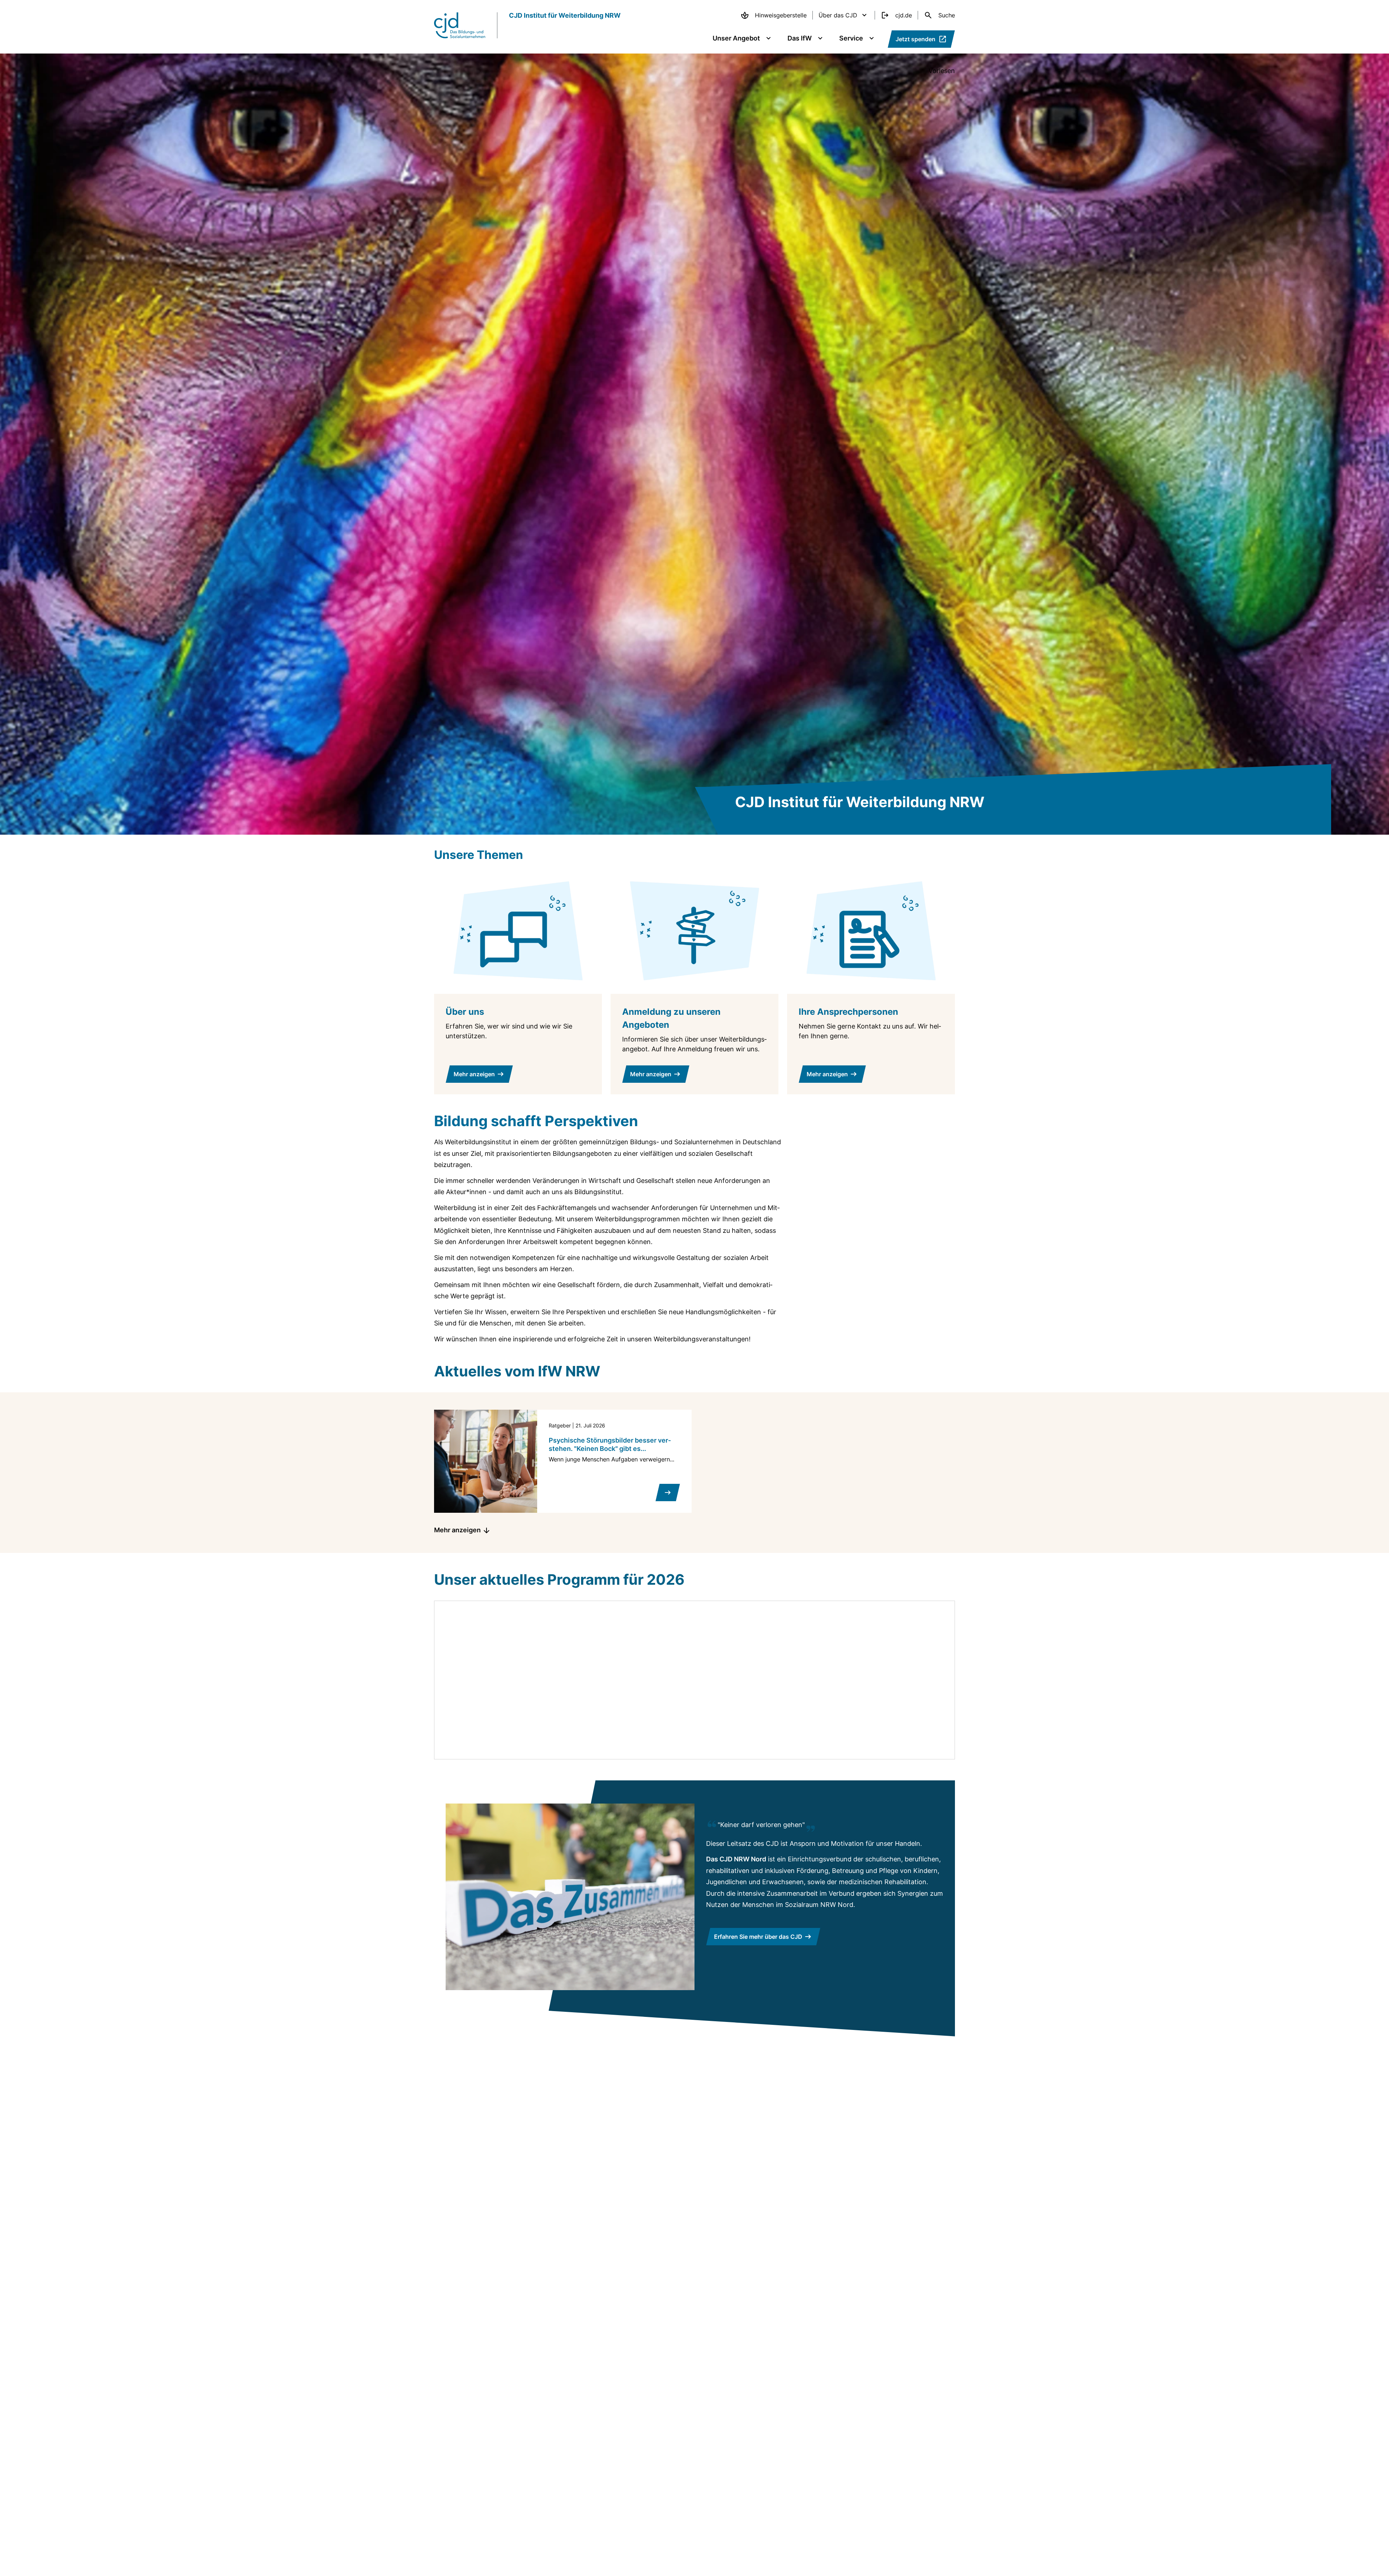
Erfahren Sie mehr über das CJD (758, 1937)
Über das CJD (838, 15)
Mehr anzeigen (457, 1530)
